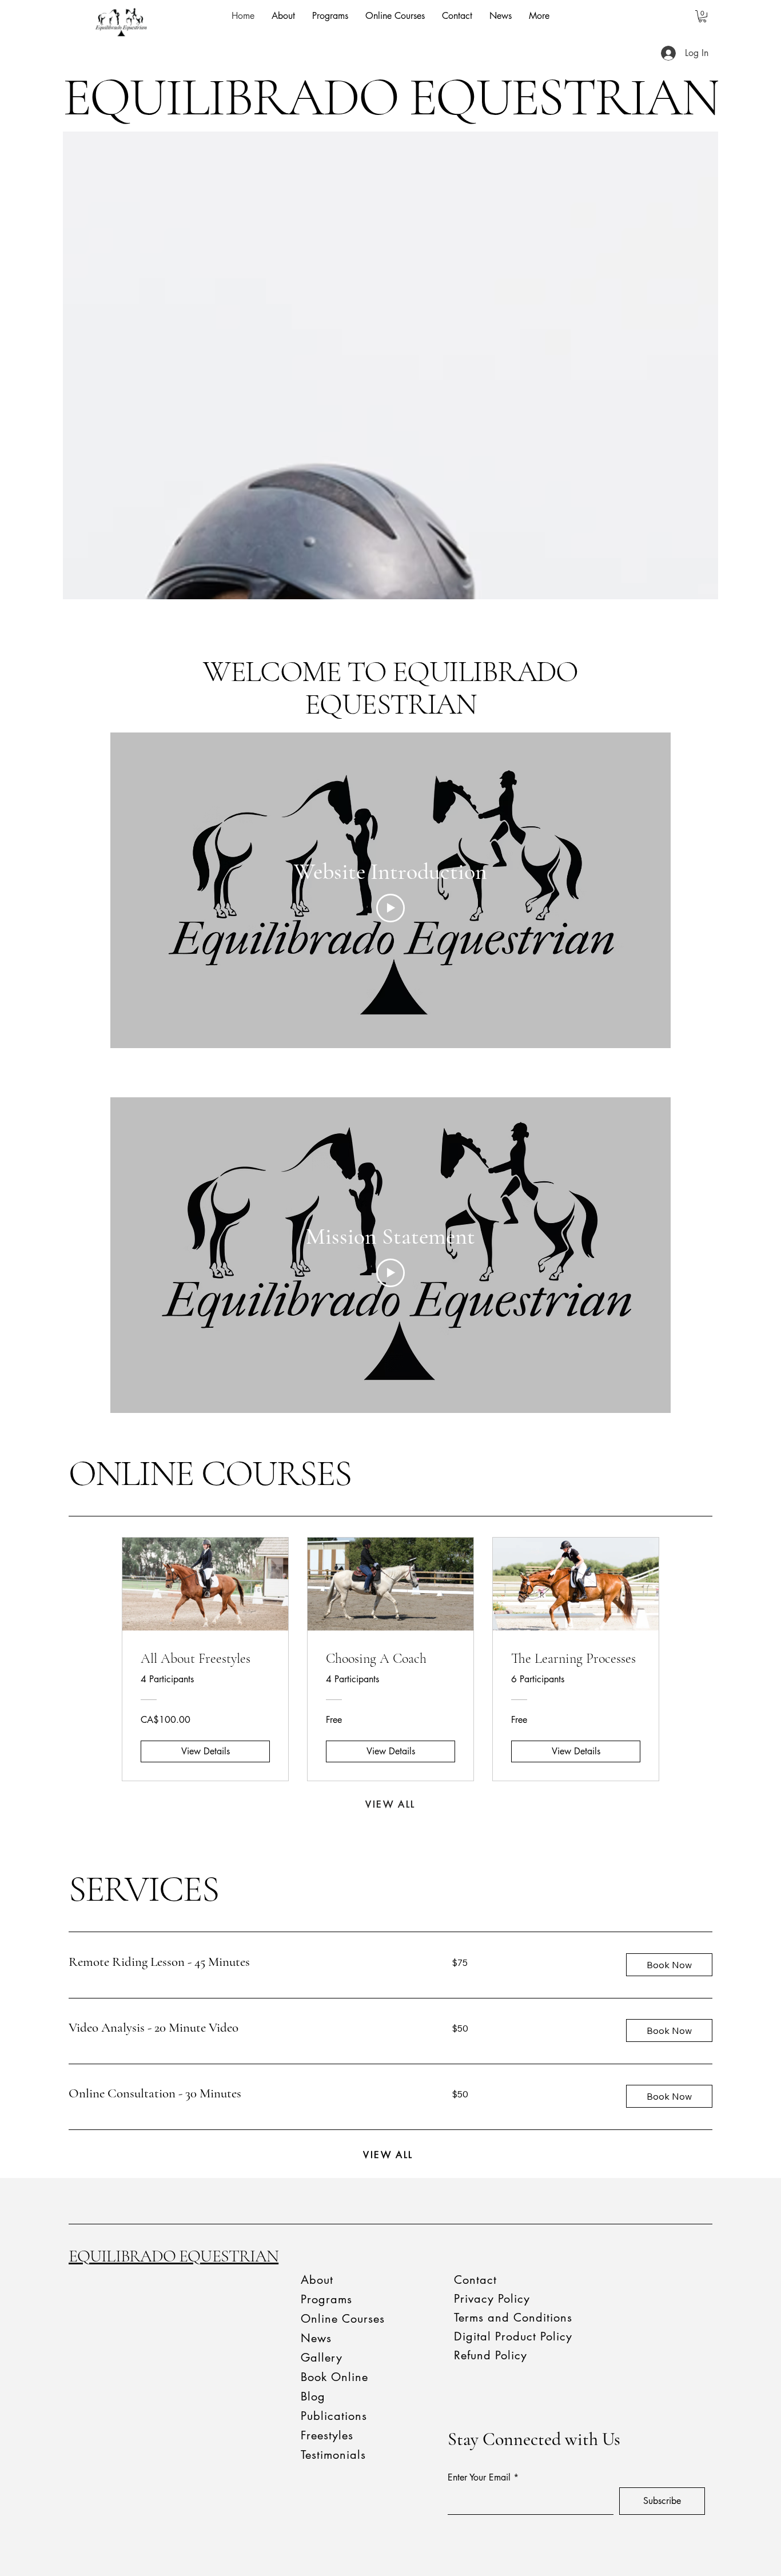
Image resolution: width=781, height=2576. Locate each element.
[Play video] (390, 908)
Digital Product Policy (513, 2336)
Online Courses (343, 2319)
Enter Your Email (479, 2478)
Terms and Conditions (513, 2318)
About (317, 2280)
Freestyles (327, 2435)
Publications (334, 2416)
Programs (326, 2299)
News (316, 2338)
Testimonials (333, 2455)
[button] (702, 16)
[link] (246, 1962)
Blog (313, 2396)
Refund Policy (491, 2355)
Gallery (322, 2358)
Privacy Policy (492, 2299)
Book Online (334, 2377)
